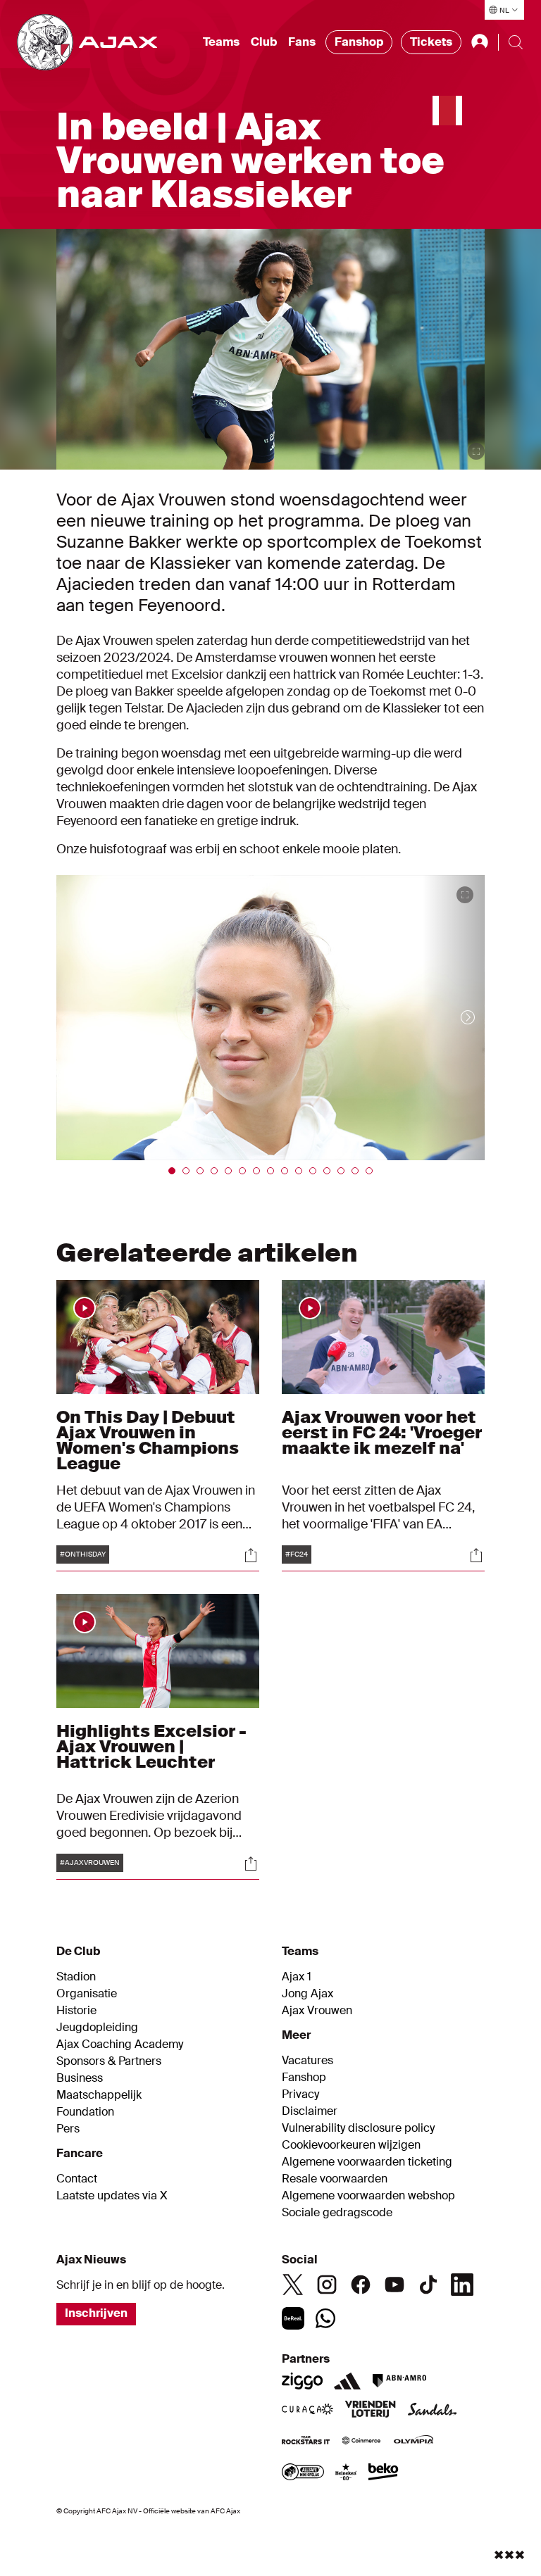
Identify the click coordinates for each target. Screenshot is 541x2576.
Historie (76, 2011)
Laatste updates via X (112, 2196)
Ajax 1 (297, 1977)
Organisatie (87, 1994)
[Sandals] (433, 2411)
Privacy (300, 2094)
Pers (68, 2129)
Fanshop (359, 42)
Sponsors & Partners (109, 2061)
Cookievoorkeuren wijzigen (351, 2145)
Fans (302, 42)
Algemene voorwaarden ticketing (367, 2162)
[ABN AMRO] (399, 2381)
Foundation (85, 2112)
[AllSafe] (303, 2473)
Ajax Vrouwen (317, 2011)
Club (264, 42)
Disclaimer (310, 2111)
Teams (221, 42)
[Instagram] (327, 2285)
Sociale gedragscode (337, 2213)
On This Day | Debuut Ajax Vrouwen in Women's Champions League (148, 1440)
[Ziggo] (302, 2381)
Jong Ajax (307, 1994)
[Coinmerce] (361, 2442)
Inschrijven (96, 2313)
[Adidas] (347, 2381)
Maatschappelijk (99, 2095)
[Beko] (384, 2473)
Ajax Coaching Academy (120, 2044)
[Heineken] (346, 2473)
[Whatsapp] (325, 2318)
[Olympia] (413, 2442)
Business (80, 2078)
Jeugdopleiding (97, 2028)
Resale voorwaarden (335, 2179)
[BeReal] (293, 2318)
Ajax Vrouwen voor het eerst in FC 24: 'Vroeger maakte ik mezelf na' (382, 1432)
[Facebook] (361, 2285)
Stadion (76, 1977)
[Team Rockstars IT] (306, 2442)
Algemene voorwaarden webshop (368, 2196)
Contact (77, 2179)
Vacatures (307, 2061)
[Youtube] (394, 2285)
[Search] (516, 42)
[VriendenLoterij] (370, 2411)
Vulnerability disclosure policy (358, 2128)
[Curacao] (307, 2411)
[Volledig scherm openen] (476, 451)
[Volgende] (454, 1018)
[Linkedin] (462, 2285)
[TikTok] (428, 2285)
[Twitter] (293, 2285)
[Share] (251, 1555)
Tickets (431, 42)
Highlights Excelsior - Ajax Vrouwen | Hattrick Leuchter (151, 1746)
